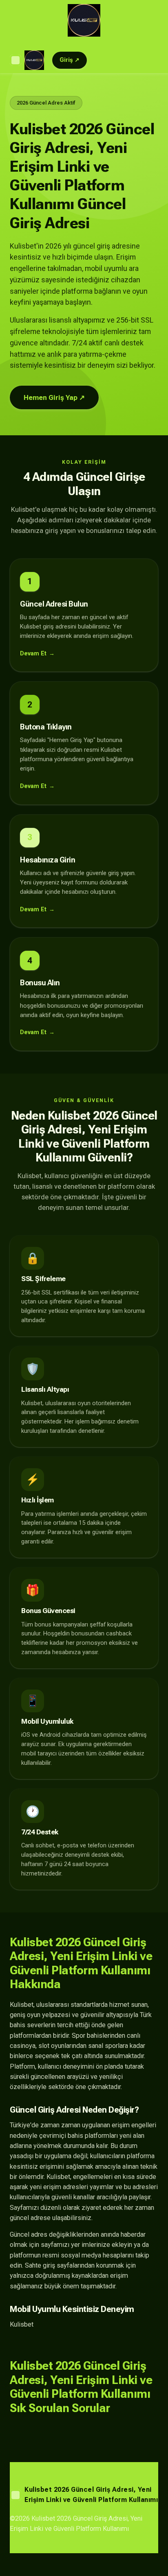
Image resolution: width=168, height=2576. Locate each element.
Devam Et (33, 654)
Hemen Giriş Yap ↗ (54, 397)
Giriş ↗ (70, 60)
